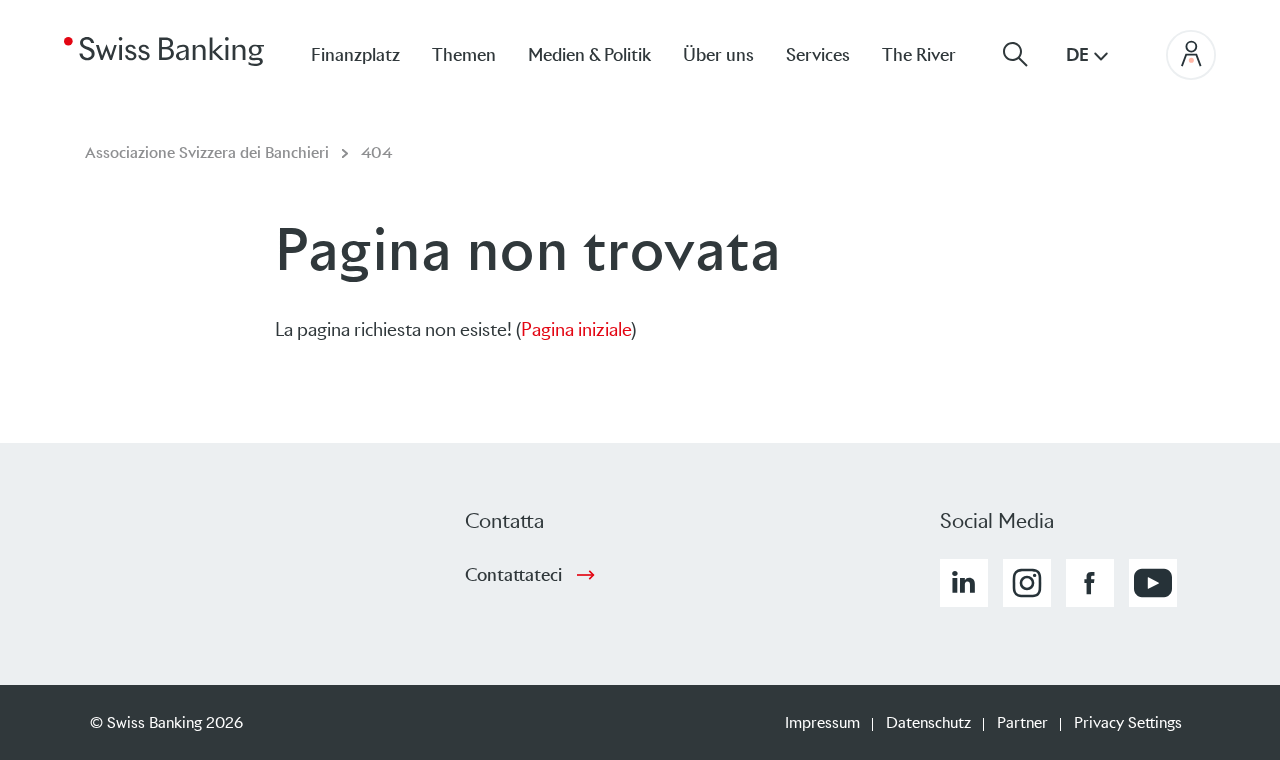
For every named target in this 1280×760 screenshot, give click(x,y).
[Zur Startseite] (164, 50)
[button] (964, 583)
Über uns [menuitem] (718, 55)
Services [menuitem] (818, 55)
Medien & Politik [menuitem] (589, 55)
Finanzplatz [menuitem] (355, 55)
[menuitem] (935, 54)
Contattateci (513, 575)
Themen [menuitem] (464, 55)
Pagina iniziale (576, 329)
